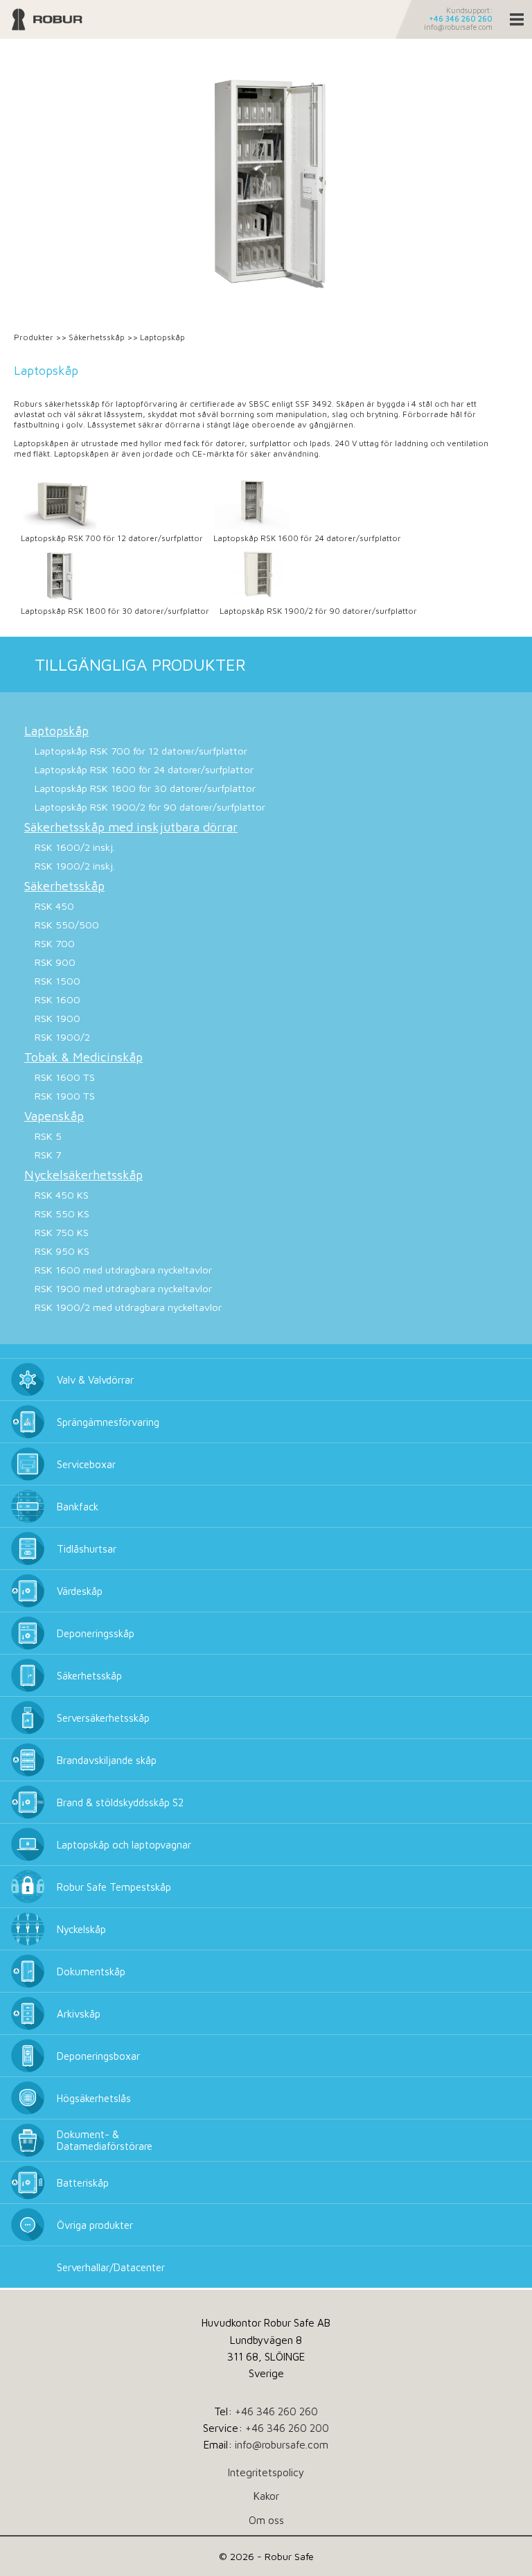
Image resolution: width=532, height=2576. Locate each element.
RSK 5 (48, 1136)
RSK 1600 (57, 999)
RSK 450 (54, 906)
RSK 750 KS (62, 1232)
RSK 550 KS (62, 1214)
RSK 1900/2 (62, 1037)
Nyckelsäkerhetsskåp (83, 1175)
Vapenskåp (54, 1116)
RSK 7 (48, 1155)
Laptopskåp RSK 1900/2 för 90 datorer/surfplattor (318, 611)
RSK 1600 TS (65, 1077)
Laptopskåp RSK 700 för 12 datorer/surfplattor (112, 538)
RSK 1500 (57, 981)
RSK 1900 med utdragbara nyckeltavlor (123, 1288)
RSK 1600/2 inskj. (75, 847)
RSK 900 (55, 962)
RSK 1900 (57, 1018)
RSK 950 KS (62, 1251)
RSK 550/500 (67, 925)
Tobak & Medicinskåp (83, 1057)
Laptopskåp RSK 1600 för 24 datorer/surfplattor (307, 538)
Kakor (266, 2496)
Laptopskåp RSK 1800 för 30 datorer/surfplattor (115, 611)
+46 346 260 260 (461, 19)
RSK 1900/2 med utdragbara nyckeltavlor (128, 1307)
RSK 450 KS (62, 1195)
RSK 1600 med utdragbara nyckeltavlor (123, 1270)
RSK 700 (55, 943)
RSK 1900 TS (65, 1096)
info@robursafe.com (458, 27)
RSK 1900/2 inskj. (75, 866)
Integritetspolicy (266, 2472)
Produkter (34, 337)
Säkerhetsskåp (97, 337)
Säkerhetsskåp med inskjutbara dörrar (131, 827)
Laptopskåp (56, 731)
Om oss (266, 2520)
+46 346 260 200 (287, 2428)
